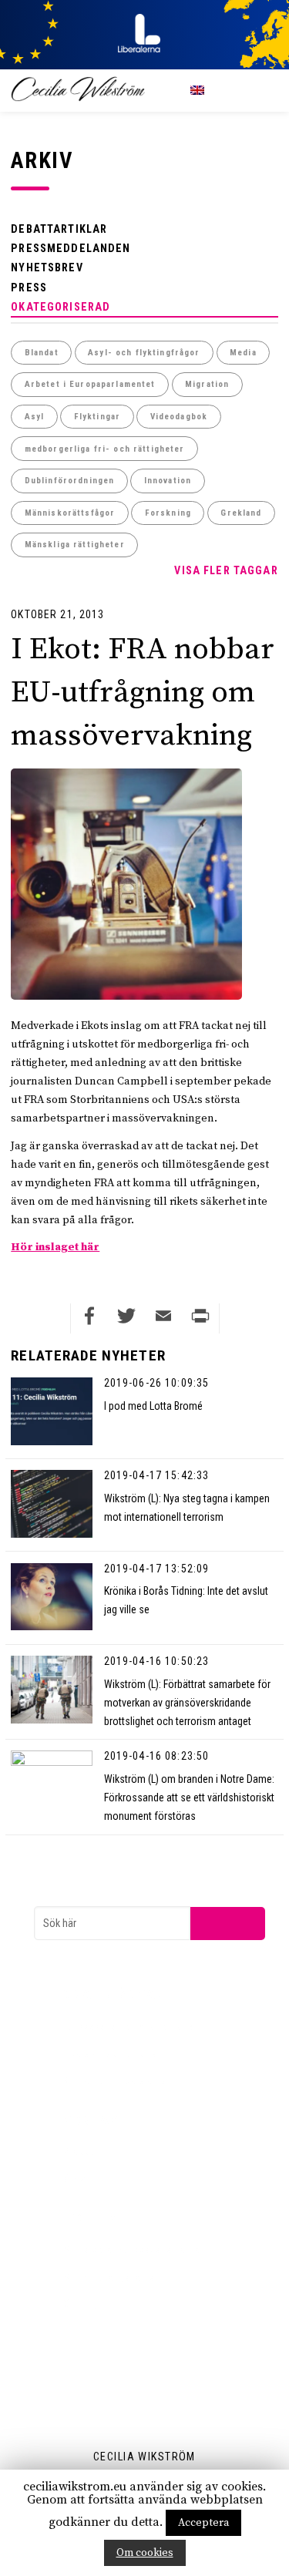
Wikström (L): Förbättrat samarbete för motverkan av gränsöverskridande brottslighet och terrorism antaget (187, 1703)
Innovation (168, 481)
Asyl (35, 417)
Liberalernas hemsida (110, 2053)
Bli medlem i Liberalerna (114, 2080)
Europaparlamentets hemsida (128, 2026)
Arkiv (74, 2179)
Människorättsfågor (70, 513)
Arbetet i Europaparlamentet (90, 384)
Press (29, 288)
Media (243, 353)
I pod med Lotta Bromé (153, 1406)
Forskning (168, 513)
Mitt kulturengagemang (114, 2277)
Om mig (80, 2304)
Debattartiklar (59, 229)
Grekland (241, 513)
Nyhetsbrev (47, 267)
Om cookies (145, 2553)
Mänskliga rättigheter (75, 545)
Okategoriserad (60, 307)
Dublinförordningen (70, 481)
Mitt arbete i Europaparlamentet (133, 2249)
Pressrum (84, 2151)
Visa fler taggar (226, 570)
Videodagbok (179, 417)
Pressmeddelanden (71, 248)
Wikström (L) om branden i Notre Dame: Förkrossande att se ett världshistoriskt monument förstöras (189, 1797)
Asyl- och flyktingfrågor (144, 353)
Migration (207, 384)
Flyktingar (97, 417)
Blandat (42, 353)
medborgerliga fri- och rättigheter (105, 449)
